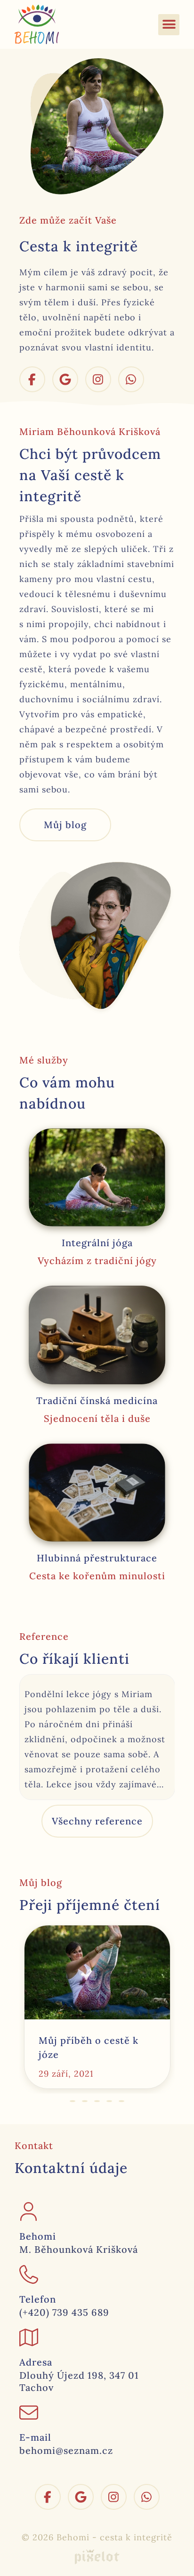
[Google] (65, 379)
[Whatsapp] (131, 379)
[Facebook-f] (32, 379)
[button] (169, 25)
